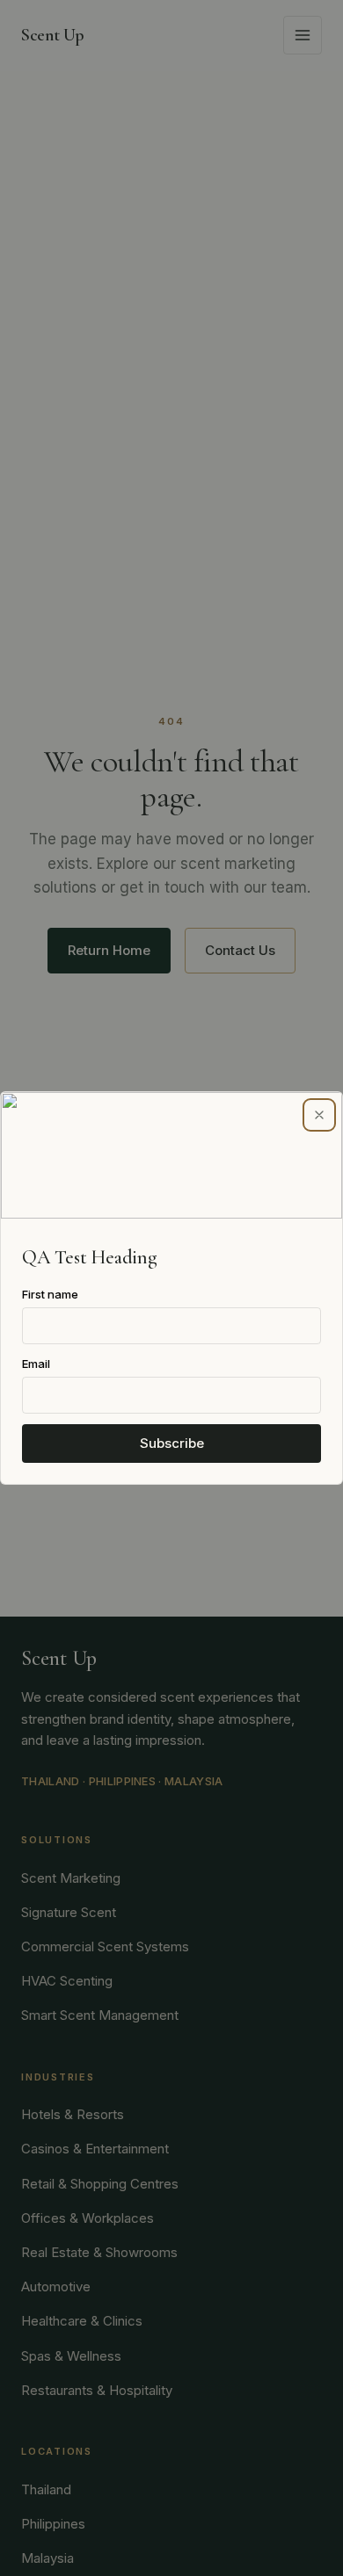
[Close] (319, 1115)
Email (36, 1364)
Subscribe (172, 1443)
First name (50, 1294)
